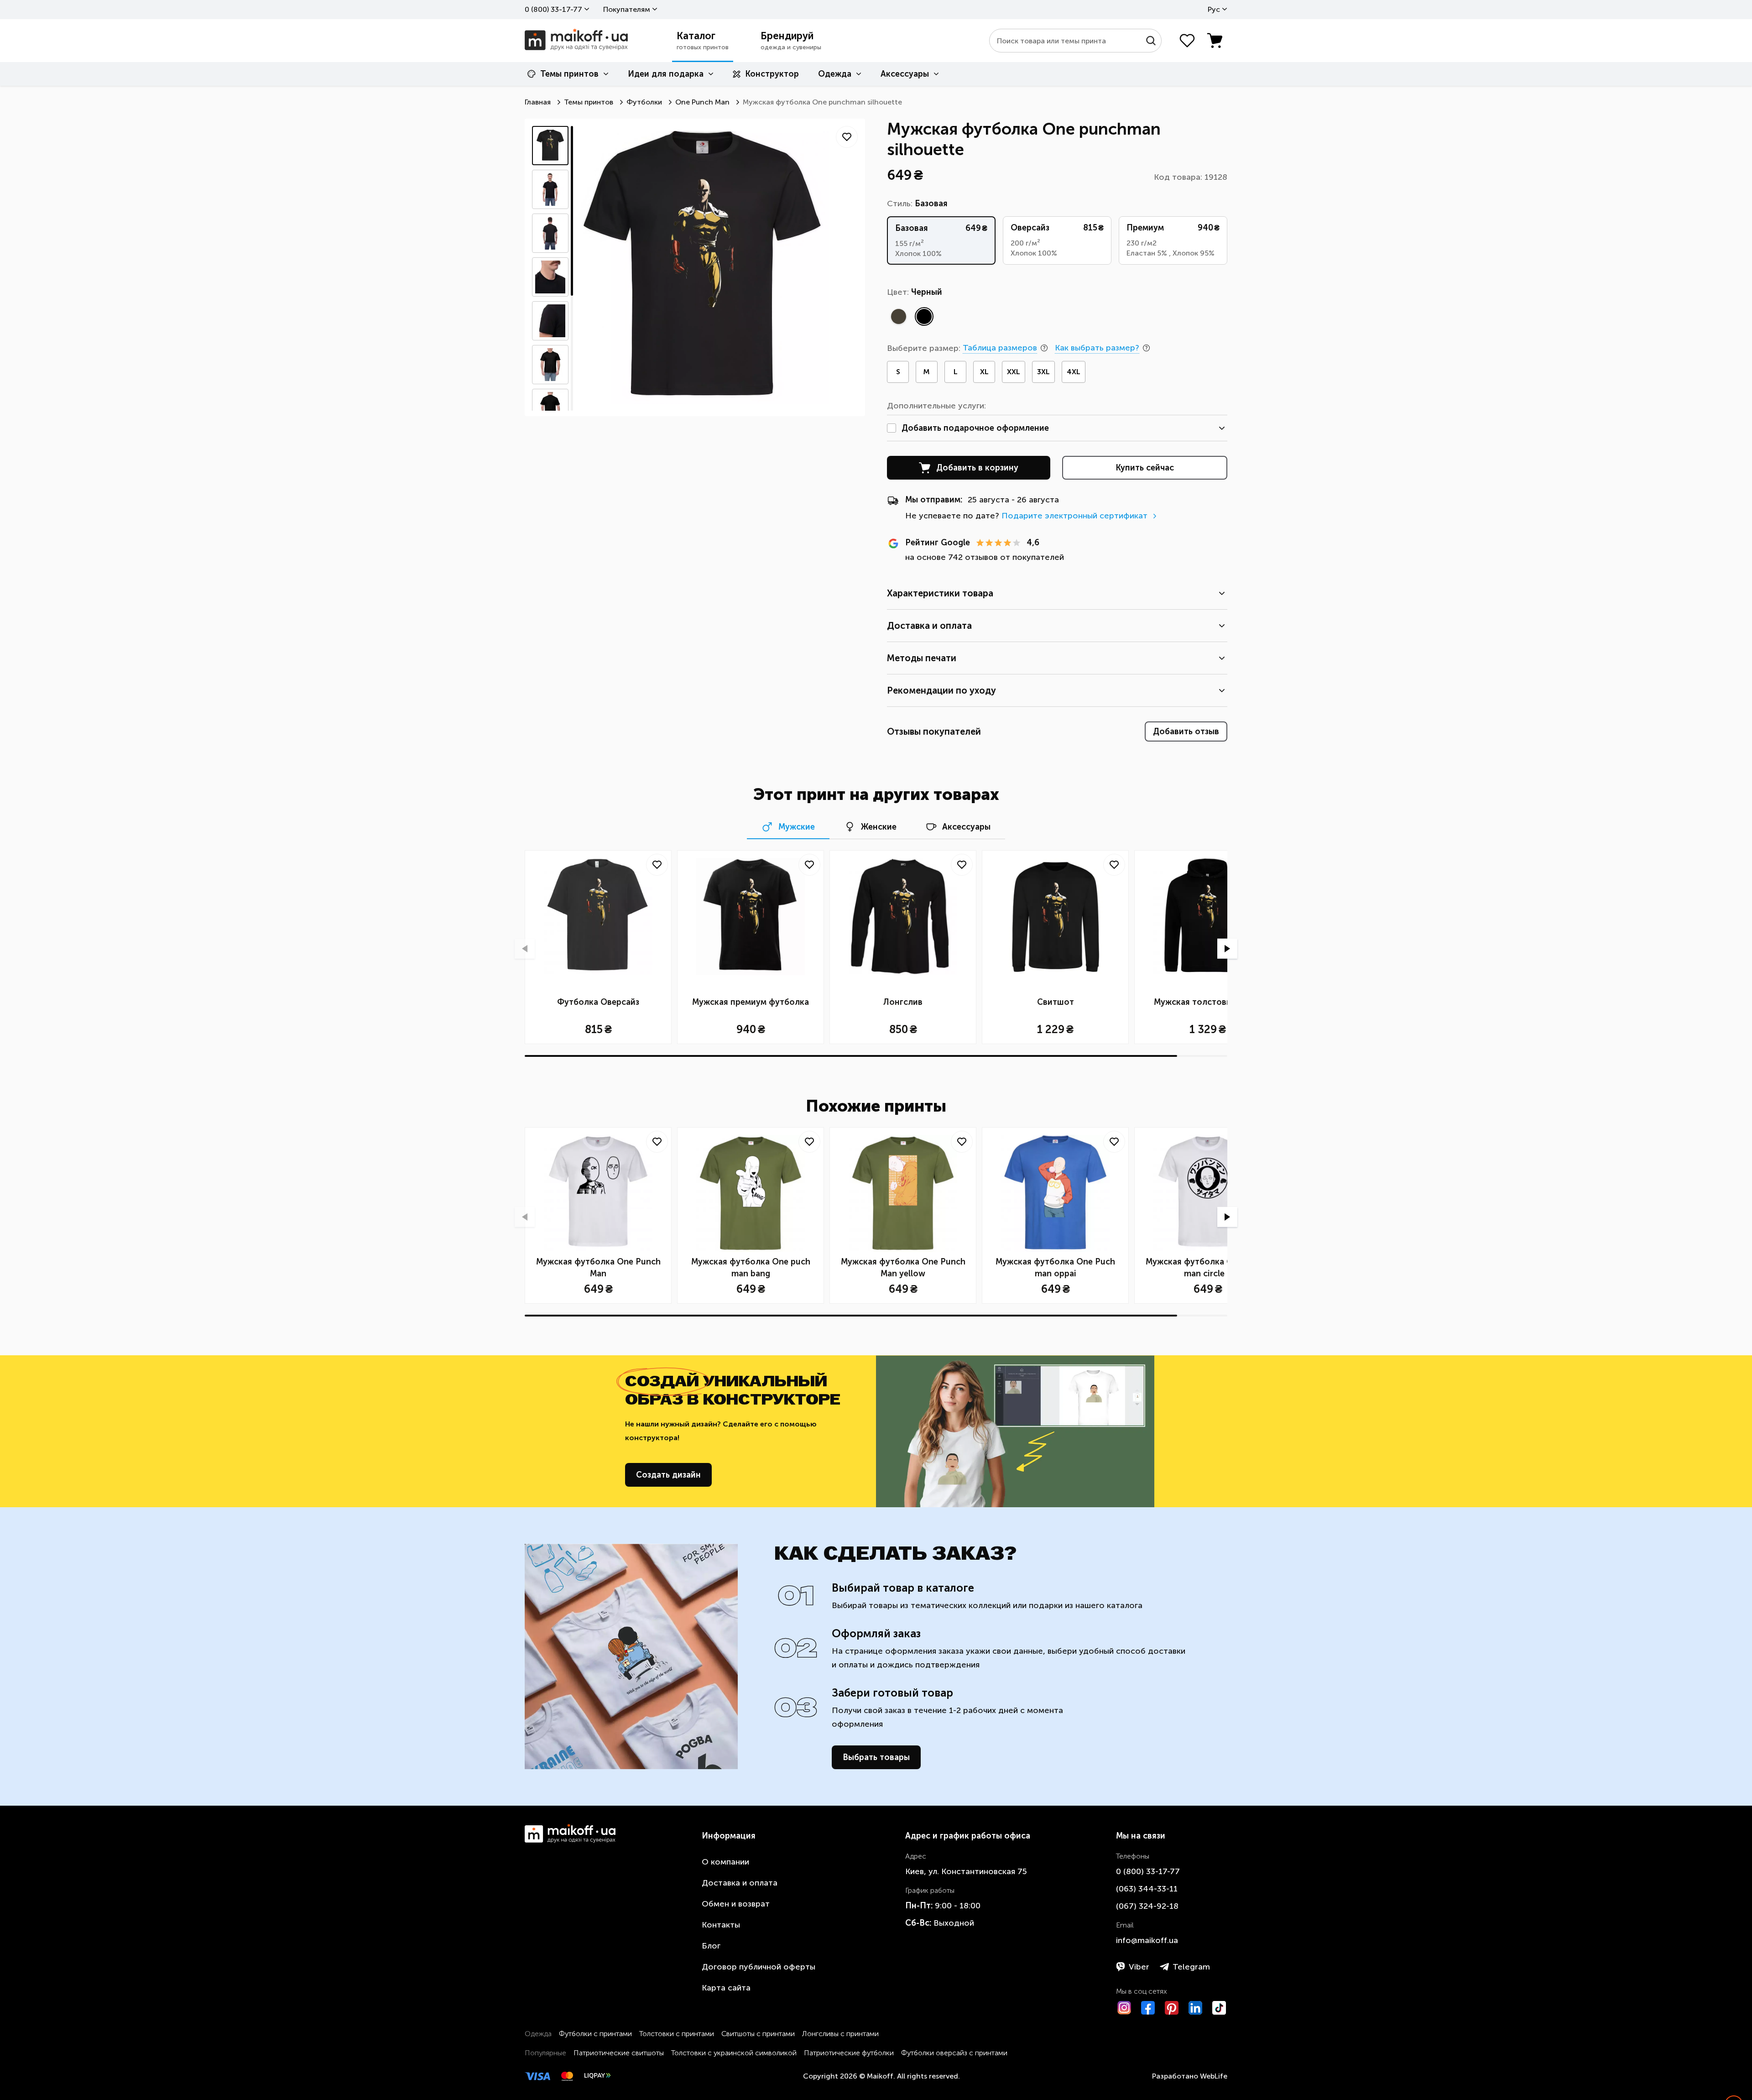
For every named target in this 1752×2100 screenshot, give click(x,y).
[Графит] (898, 316)
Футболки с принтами (595, 2034)
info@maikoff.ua (1147, 1940)
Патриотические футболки (849, 2053)
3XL (1043, 372)
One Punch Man (702, 102)
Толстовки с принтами (677, 2034)
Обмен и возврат (736, 1904)
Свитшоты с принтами (758, 2034)
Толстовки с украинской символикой (734, 2053)
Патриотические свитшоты (619, 2053)
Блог (711, 1946)
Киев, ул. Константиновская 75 (966, 1871)
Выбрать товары (876, 1757)
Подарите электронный (1074, 516)
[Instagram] (1124, 2008)
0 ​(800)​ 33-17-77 (553, 9)
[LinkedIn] (1195, 2008)
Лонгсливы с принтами (840, 2034)
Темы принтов (569, 74)
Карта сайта (726, 1988)
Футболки (644, 102)
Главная (538, 102)
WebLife (1214, 2076)
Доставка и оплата (740, 1883)
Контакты (721, 1925)
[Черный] (924, 316)
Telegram (1191, 1967)
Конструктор (772, 74)
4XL (1074, 372)
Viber (1139, 1967)
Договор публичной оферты (759, 1967)
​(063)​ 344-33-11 (1147, 1889)
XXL (1014, 372)
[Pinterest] (1172, 2008)
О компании (725, 1862)
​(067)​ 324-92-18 (1147, 1906)
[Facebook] (1148, 2008)
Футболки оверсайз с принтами (954, 2053)
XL (984, 372)
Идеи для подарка (666, 74)
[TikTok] (1219, 2008)
